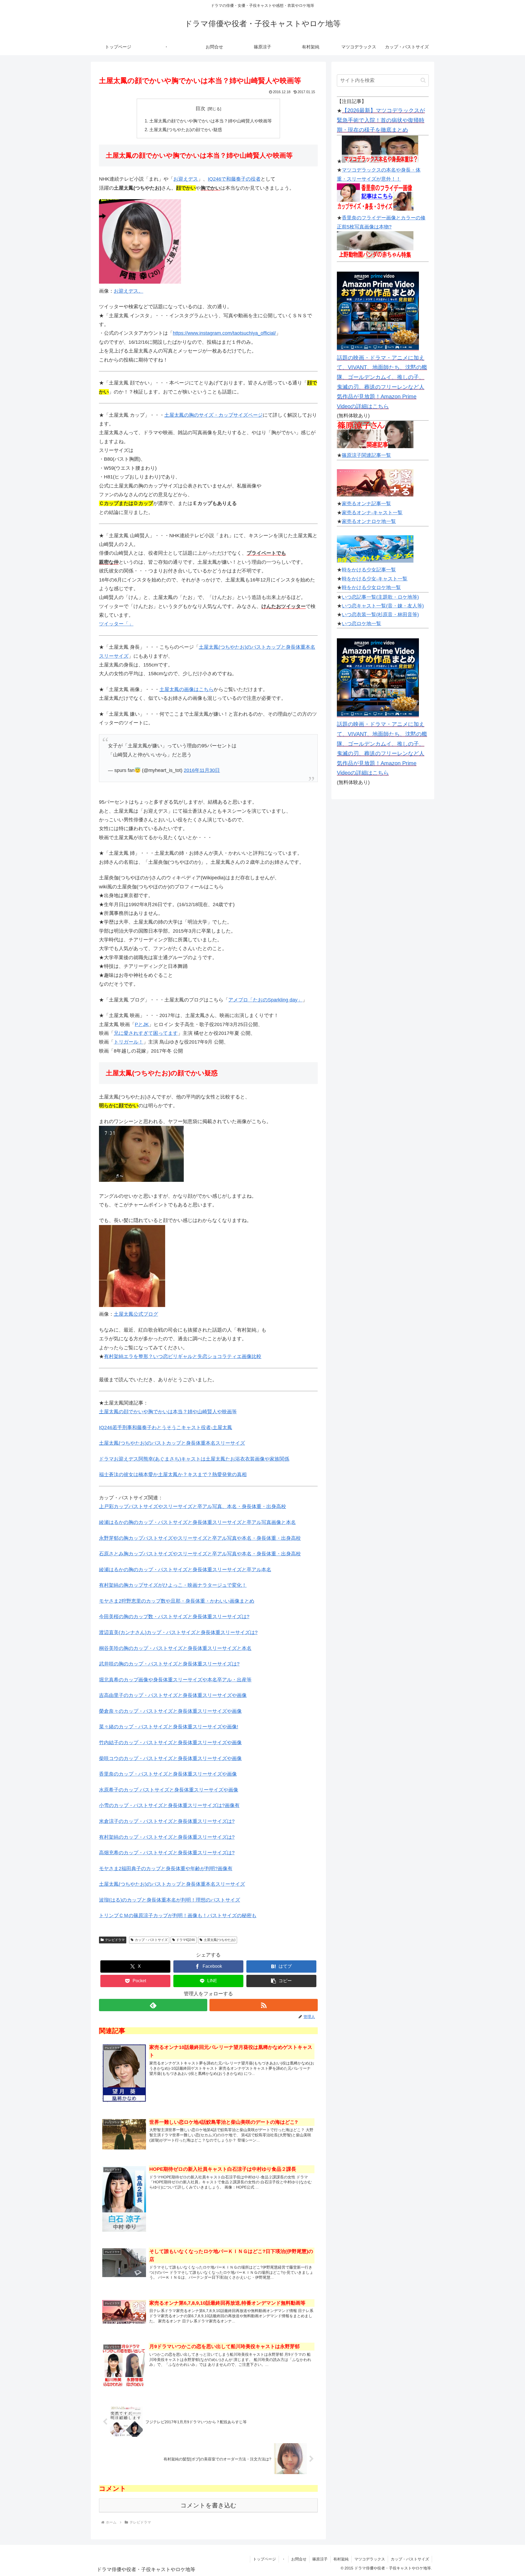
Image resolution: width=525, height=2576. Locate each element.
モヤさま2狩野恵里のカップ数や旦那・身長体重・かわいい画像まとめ (177, 1601)
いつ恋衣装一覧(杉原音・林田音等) (380, 615)
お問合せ (299, 2559)
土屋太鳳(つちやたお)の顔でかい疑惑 (186, 130)
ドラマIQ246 (186, 1940)
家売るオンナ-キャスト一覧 (372, 513)
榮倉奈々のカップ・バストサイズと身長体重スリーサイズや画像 (170, 1711)
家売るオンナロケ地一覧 (369, 521)
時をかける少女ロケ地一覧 (371, 588)
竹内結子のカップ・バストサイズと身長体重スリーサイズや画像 (170, 1743)
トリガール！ (129, 1042)
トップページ (264, 2559)
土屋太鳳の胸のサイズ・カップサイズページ (214, 415)
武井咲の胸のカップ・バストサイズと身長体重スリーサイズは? (169, 1664)
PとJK (142, 1024)
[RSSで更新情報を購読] (264, 2005)
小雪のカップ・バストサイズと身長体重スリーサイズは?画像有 (169, 1805)
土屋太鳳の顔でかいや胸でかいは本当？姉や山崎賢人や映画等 (211, 121)
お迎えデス (186, 179)
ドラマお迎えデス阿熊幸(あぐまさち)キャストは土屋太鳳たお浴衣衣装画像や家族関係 (194, 1459)
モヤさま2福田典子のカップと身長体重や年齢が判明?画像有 (166, 1869)
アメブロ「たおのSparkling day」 (265, 1000)
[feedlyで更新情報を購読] (153, 2005)
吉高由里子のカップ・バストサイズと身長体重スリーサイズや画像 (173, 1695)
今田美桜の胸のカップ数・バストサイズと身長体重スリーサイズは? (174, 1617)
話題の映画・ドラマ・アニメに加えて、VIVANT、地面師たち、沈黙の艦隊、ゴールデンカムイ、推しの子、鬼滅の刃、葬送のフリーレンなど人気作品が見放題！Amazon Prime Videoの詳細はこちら (382, 382)
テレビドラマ (115, 1940)
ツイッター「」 (116, 624)
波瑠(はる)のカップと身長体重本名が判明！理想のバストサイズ (170, 1900)
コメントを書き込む (208, 2505)
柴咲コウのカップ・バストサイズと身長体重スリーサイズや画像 (170, 1758)
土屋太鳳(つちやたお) (220, 1940)
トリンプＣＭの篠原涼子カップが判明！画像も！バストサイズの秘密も (178, 1916)
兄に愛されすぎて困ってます (146, 1033)
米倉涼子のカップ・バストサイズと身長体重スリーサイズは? (167, 1821)
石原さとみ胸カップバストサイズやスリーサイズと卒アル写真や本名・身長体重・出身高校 (200, 1554)
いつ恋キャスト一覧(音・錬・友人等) (383, 606)
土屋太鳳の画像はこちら (186, 689)
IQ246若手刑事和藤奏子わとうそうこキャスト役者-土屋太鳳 (166, 1427)
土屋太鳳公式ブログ (136, 1314)
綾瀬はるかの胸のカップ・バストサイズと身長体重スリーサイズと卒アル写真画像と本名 (197, 1522)
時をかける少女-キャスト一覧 (375, 579)
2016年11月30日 (202, 770)
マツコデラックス (370, 2559)
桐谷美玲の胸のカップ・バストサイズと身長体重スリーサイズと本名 (175, 1648)
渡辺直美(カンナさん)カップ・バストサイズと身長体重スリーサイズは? (178, 1632)
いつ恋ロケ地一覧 (361, 624)
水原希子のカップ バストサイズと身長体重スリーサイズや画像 (169, 1790)
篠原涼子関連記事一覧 (366, 455)
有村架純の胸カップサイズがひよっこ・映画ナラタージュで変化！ (173, 1585)
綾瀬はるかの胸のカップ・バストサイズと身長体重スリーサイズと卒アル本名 (185, 1570)
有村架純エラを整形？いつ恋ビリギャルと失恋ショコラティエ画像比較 (183, 1356)
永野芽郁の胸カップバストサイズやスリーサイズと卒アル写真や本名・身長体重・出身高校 (200, 1538)
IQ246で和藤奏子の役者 (234, 179)
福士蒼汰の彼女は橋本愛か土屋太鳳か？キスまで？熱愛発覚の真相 (173, 1474)
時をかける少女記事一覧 (369, 570)
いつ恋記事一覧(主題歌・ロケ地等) (380, 597)
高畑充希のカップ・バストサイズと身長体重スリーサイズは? (167, 1853)
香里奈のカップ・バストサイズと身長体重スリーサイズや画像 (168, 1774)
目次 (200, 108)
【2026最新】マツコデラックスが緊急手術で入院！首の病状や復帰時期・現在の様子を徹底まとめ (381, 120)
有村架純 (341, 2559)
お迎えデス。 (129, 291)
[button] (281, 1981)
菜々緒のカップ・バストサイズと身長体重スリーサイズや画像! (169, 1727)
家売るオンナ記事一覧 (366, 504)
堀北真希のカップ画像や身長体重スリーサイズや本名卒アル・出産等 (175, 1680)
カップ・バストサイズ (151, 1940)
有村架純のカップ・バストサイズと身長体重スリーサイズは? (167, 1837)
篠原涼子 (320, 2559)
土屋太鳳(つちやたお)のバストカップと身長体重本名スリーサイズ (172, 1443)
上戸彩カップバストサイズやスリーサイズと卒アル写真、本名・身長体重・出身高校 (192, 1506)
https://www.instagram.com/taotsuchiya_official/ (224, 333)
